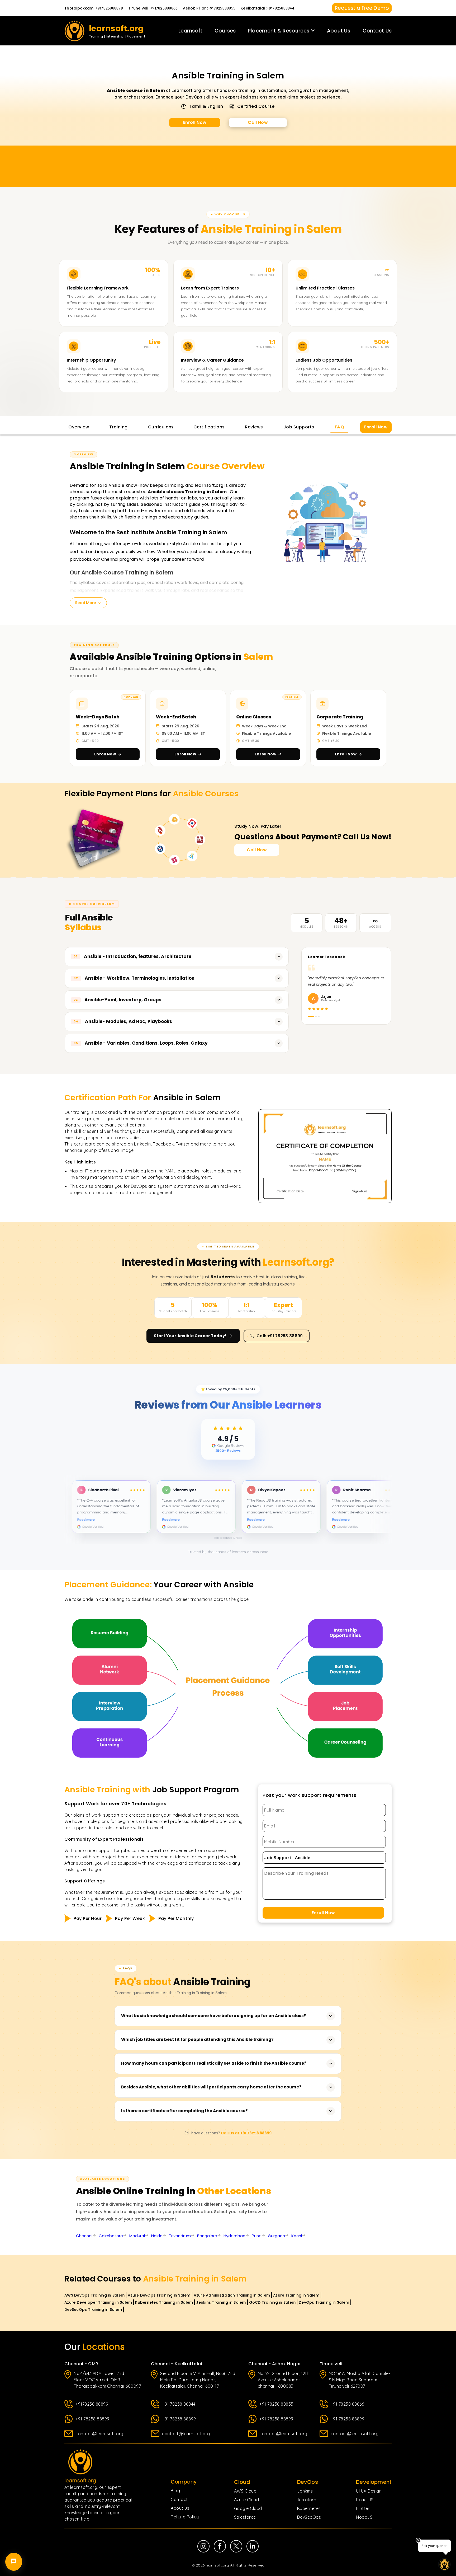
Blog (175, 2491)
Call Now (258, 122)
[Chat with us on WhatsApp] (14, 2554)
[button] (228, 1510)
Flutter (363, 2508)
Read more (94, 1520)
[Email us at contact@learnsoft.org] (14, 2526)
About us (180, 2508)
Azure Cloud (247, 2500)
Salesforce (245, 2517)
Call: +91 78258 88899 (280, 1336)
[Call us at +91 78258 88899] (14, 2540)
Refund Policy (185, 2517)
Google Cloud (248, 2508)
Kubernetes (309, 2508)
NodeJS (364, 2517)
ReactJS (365, 2500)
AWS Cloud (245, 2491)
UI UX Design (369, 2491)
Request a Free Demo (362, 8)
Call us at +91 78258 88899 (246, 2133)
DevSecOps (309, 2517)
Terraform (307, 2500)
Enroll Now (195, 122)
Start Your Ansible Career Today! (190, 1336)
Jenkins (305, 2491)
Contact (179, 2499)
